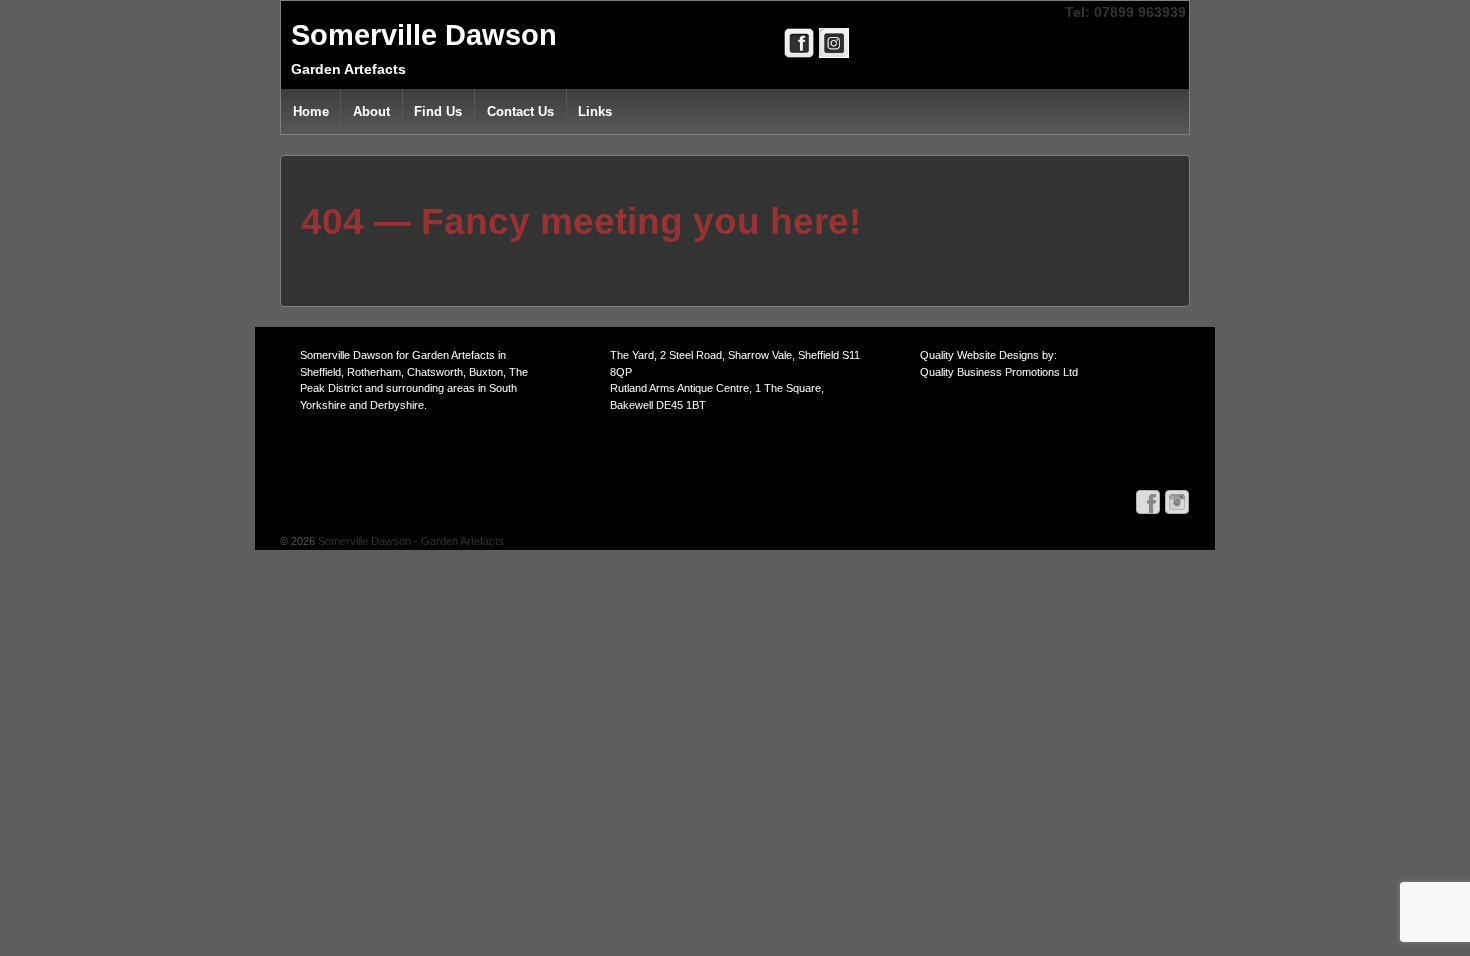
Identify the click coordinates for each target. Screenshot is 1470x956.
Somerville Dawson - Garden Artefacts (409, 541)
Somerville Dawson (424, 35)
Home (311, 111)
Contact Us (520, 111)
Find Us (438, 111)
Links (595, 111)
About (371, 111)
